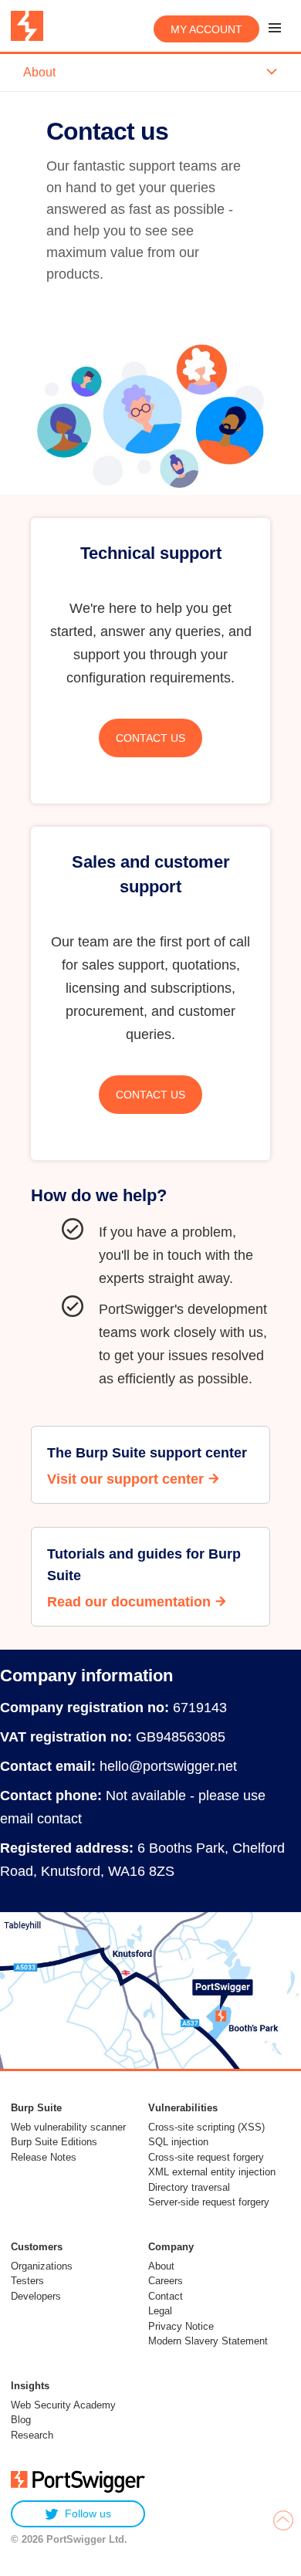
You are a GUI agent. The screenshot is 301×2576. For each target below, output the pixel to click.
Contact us (150, 738)
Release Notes (44, 2157)
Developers (36, 2296)
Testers (27, 2281)
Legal (160, 2311)
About (161, 2266)
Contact (166, 2296)
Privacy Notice (181, 2326)
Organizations (42, 2266)
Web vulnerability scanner (68, 2127)
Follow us (88, 2513)
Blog (21, 2420)
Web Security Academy (63, 2405)
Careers (166, 2281)
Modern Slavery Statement (208, 2341)
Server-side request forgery (209, 2202)
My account (206, 29)
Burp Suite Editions (54, 2142)
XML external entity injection (212, 2172)
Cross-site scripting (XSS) (206, 2127)
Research (32, 2435)
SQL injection (178, 2142)
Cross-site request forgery (206, 2157)
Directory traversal (189, 2187)
